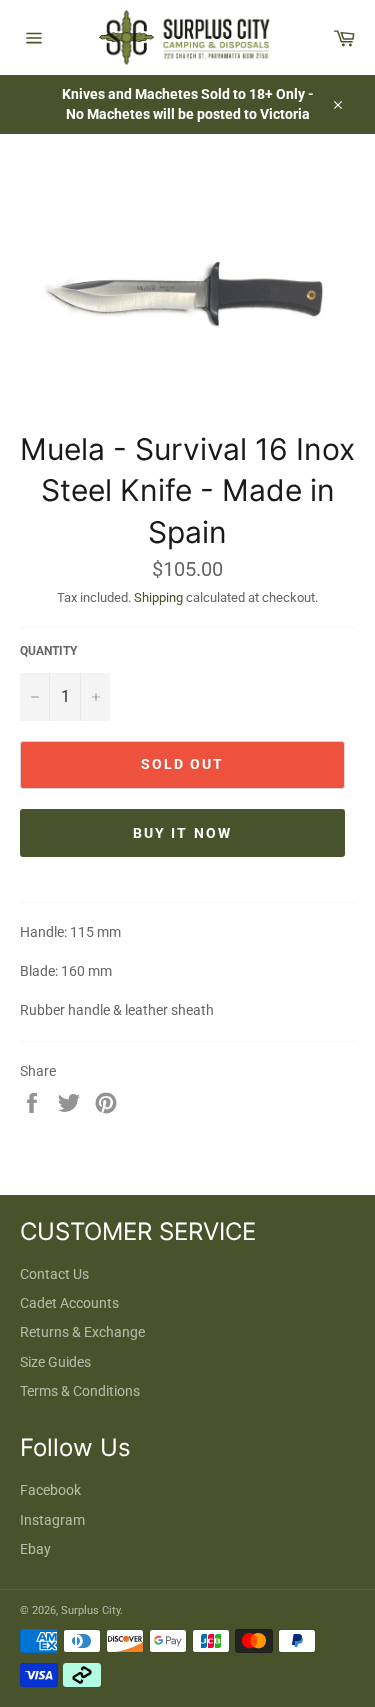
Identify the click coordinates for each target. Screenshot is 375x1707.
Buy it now (182, 833)
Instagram (52, 1520)
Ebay (35, 1549)
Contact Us (54, 1274)
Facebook (50, 1490)
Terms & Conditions (80, 1391)
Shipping (158, 597)
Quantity (48, 651)
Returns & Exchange (82, 1332)
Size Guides (55, 1362)
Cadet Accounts (69, 1303)
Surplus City (90, 1610)
